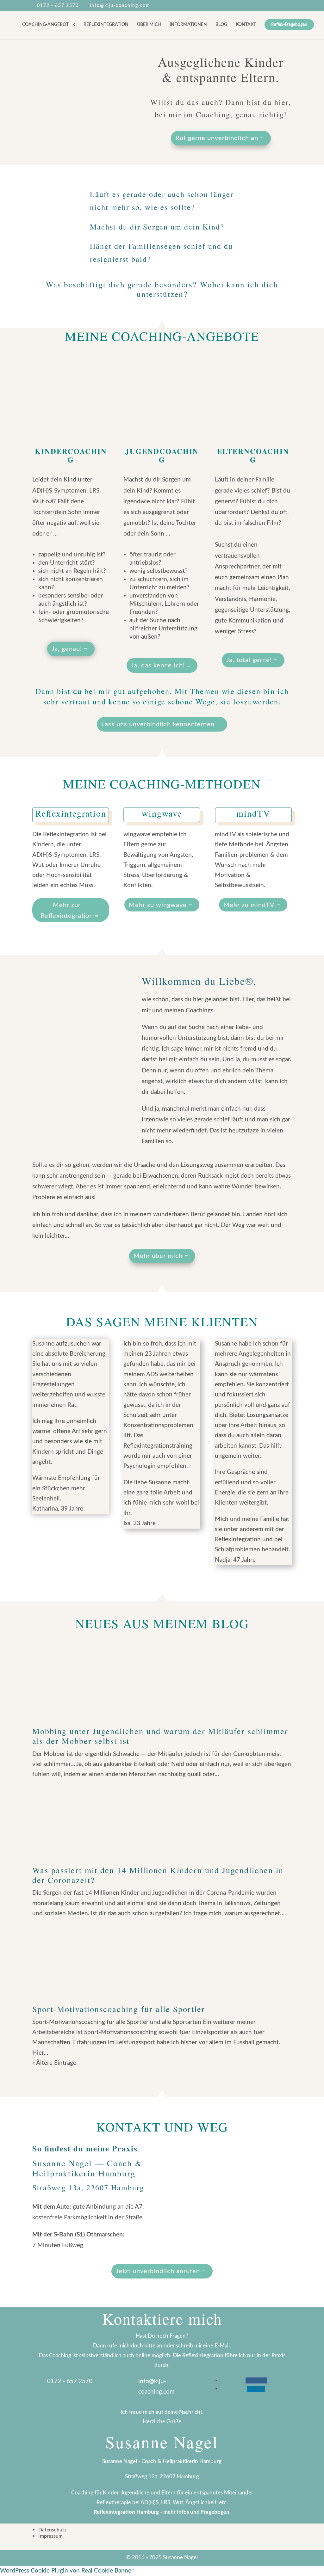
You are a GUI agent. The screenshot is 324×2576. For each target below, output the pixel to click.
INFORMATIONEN (188, 25)
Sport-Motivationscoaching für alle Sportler (119, 2009)
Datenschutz (52, 2530)
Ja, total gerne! (249, 660)
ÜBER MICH (149, 25)
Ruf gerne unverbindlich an (217, 138)
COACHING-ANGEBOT (45, 25)
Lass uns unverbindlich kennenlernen (158, 724)
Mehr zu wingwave (158, 905)
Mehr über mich (158, 1256)
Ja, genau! (67, 649)
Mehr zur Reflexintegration (67, 911)
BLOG (221, 25)
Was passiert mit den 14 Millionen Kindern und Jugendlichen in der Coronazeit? (158, 1875)
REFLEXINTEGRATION (106, 25)
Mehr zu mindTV (249, 905)
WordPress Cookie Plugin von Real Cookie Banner (67, 2571)
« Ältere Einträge (54, 2063)
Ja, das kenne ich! (158, 665)
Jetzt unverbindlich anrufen (158, 2271)
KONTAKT (246, 25)
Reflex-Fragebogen (289, 25)
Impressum (50, 2536)
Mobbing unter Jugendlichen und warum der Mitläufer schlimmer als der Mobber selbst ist (160, 1736)
